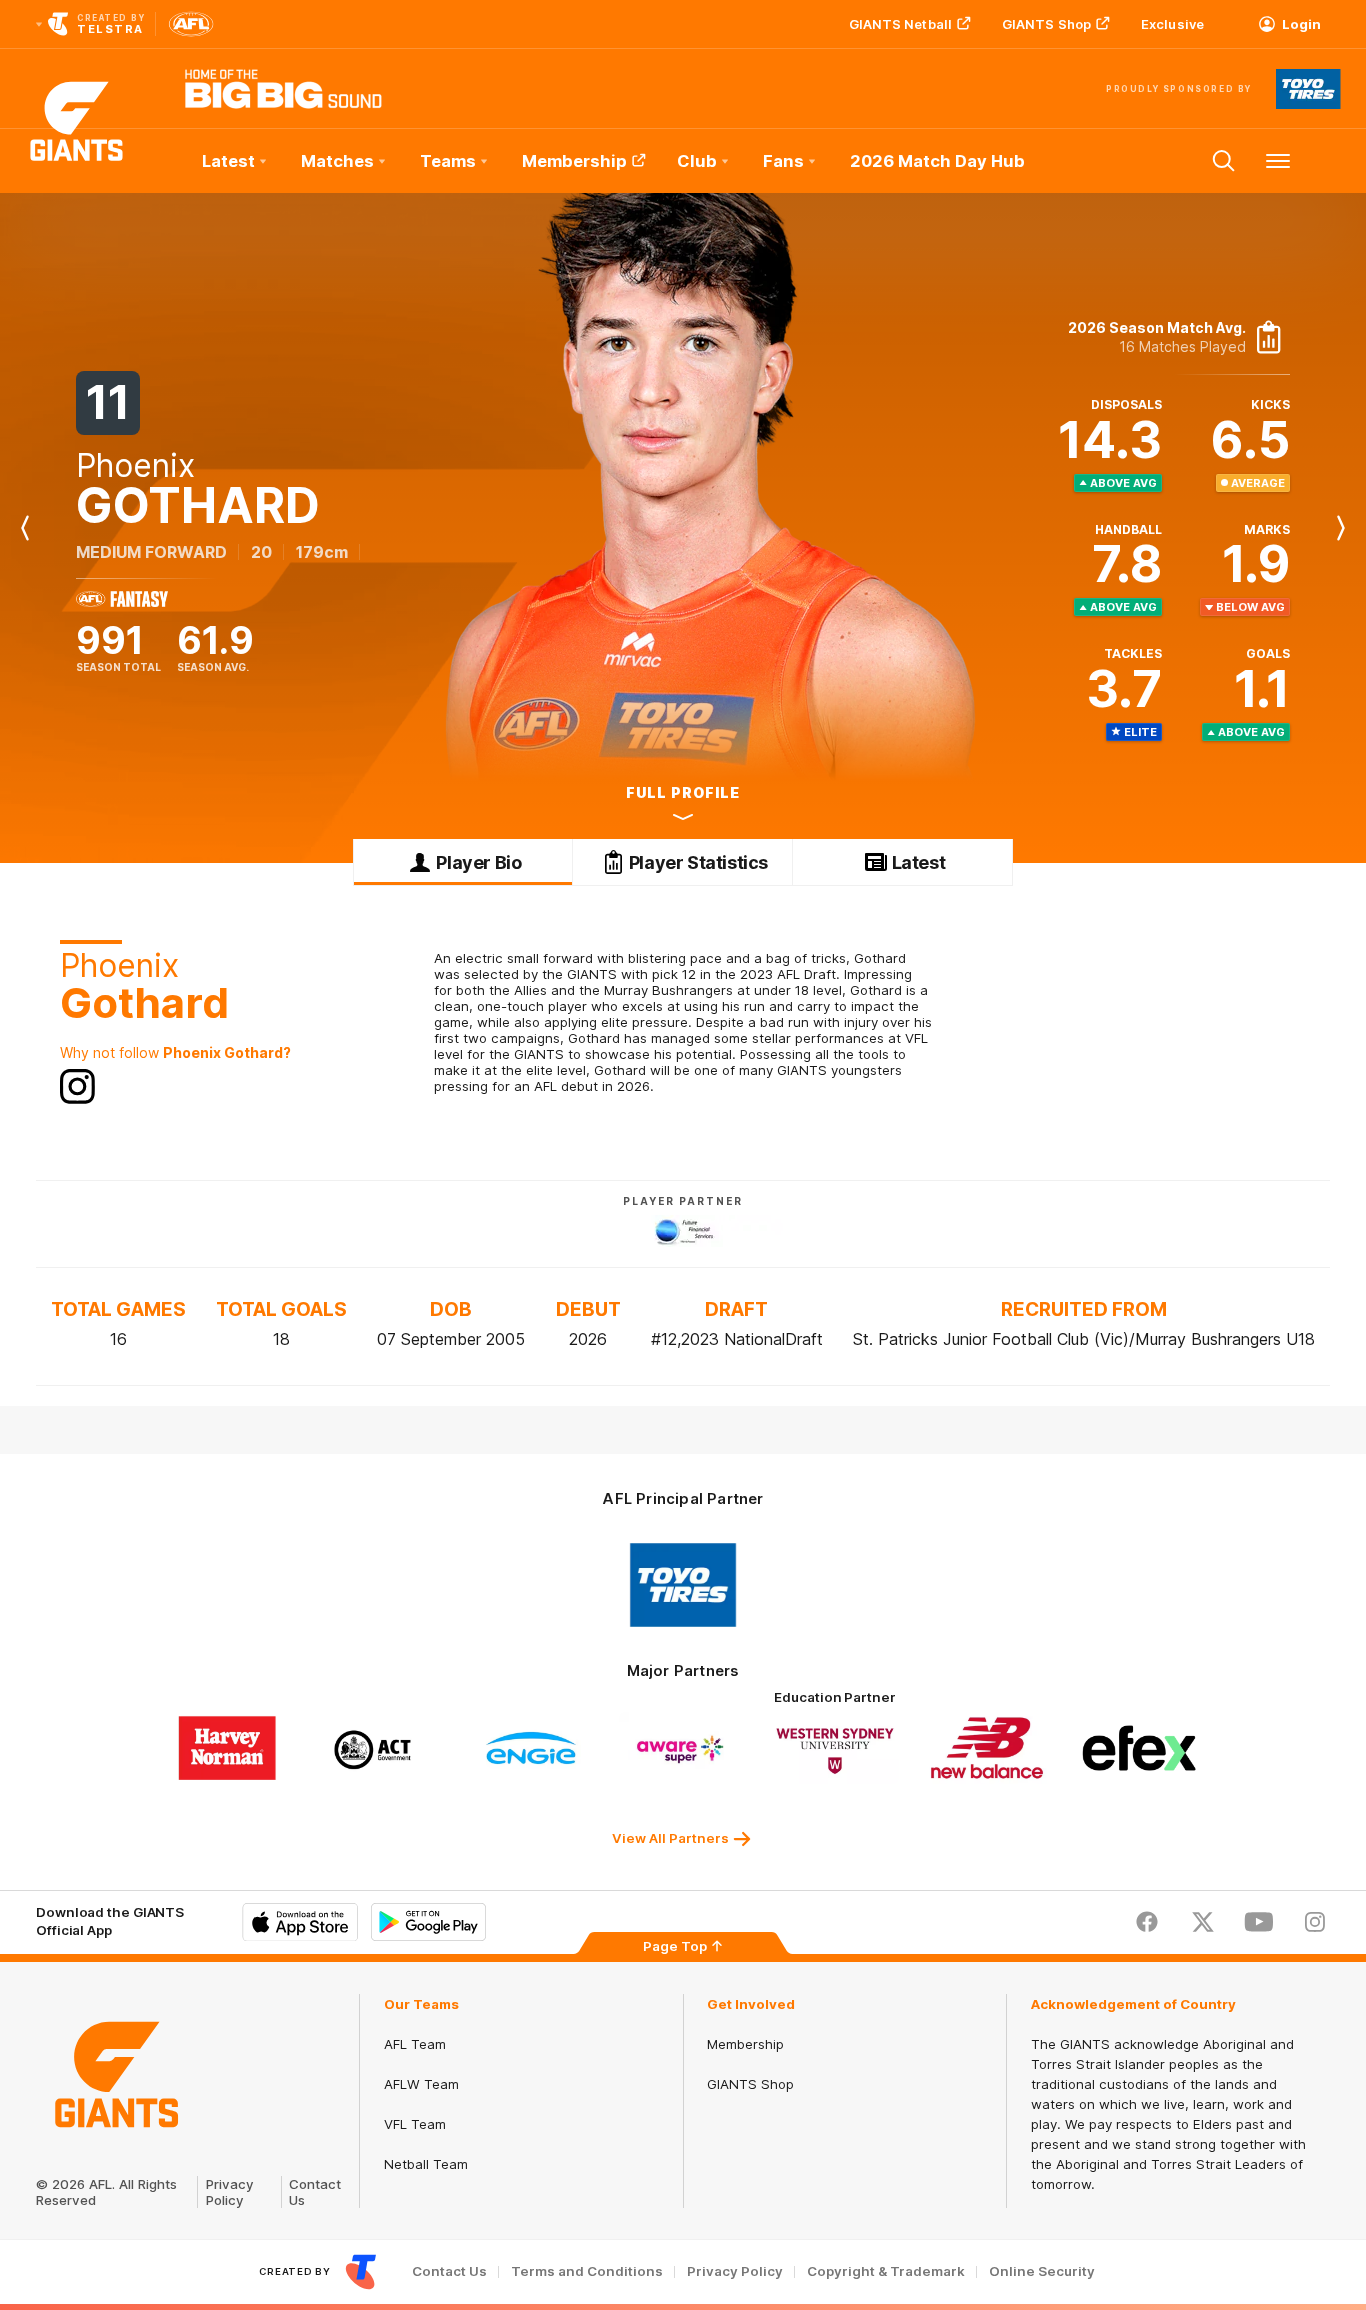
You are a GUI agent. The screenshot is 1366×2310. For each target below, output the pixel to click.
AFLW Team (421, 2084)
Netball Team (426, 2164)
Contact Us (449, 2271)
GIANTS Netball (900, 24)
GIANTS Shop (1046, 24)
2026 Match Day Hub (937, 161)
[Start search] (1224, 161)
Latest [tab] (919, 862)
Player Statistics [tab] (698, 862)
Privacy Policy (230, 2192)
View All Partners (670, 1838)
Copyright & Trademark (886, 2271)
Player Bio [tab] (478, 862)
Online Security (1042, 2271)
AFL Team (415, 2044)
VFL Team (415, 2124)
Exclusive (1172, 24)
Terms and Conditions (587, 2271)
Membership (574, 161)
